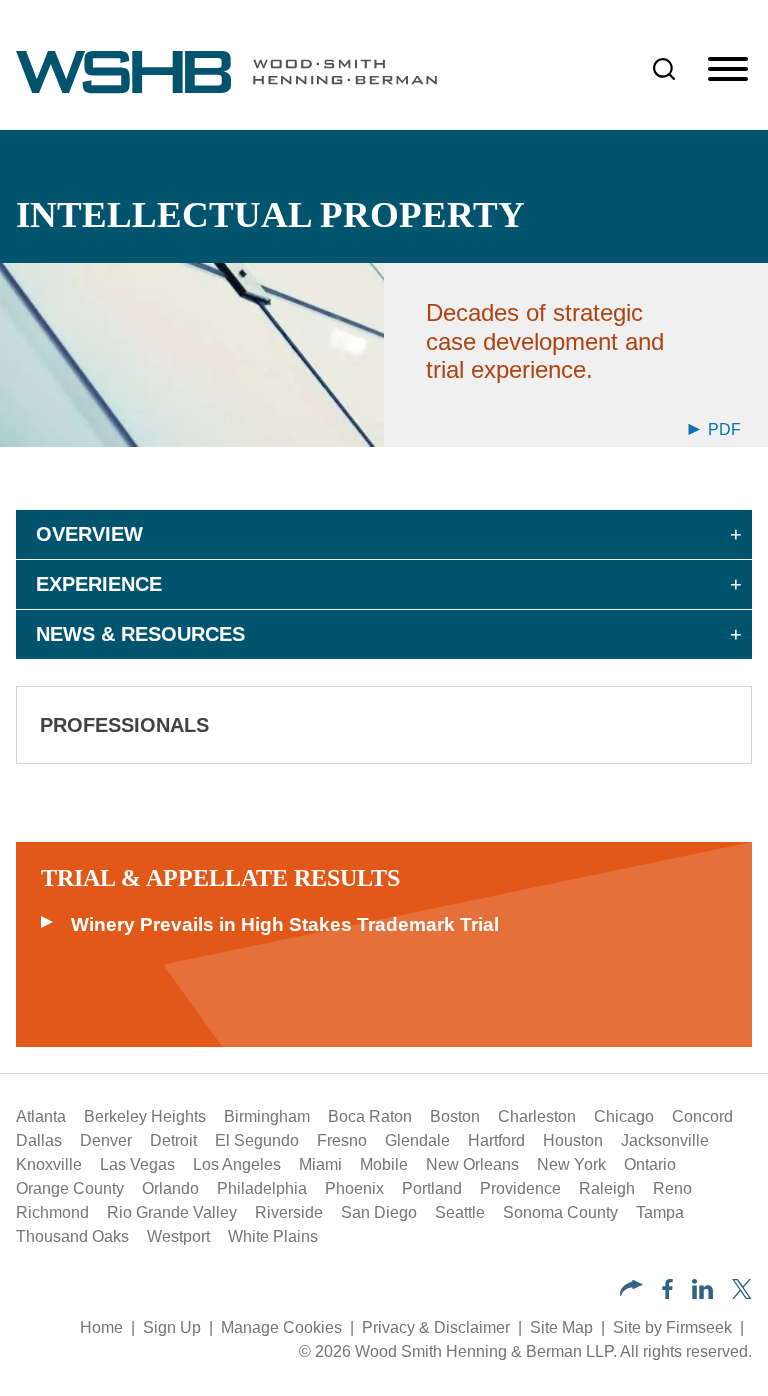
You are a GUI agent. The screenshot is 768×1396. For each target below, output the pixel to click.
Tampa (660, 1212)
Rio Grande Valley (172, 1212)
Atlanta (41, 1116)
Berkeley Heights (145, 1116)
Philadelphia (262, 1188)
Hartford (496, 1140)
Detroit (173, 1140)
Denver (106, 1140)
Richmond (52, 1212)
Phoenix (354, 1188)
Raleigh (607, 1188)
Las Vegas (137, 1164)
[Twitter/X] (742, 1293)
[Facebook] (667, 1293)
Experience (99, 584)
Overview (89, 534)
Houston (573, 1140)
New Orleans (472, 1164)
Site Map (561, 1327)
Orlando (170, 1188)
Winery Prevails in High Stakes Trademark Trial (285, 924)
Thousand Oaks (72, 1236)
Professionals (124, 725)
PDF (722, 429)
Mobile (384, 1164)
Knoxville (49, 1164)
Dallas (39, 1140)
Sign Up (172, 1327)
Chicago (624, 1116)
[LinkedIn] (702, 1293)
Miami (320, 1164)
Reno (672, 1188)
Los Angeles (237, 1164)
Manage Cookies (281, 1327)
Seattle (460, 1212)
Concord (702, 1116)
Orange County (70, 1188)
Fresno (342, 1140)
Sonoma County (560, 1212)
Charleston (537, 1116)
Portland (432, 1188)
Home (101, 1327)
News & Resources (140, 634)
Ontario (650, 1164)
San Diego (379, 1212)
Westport (178, 1236)
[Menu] (728, 70)
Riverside (289, 1212)
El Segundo (257, 1140)
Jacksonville (665, 1140)
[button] (631, 1290)
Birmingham (267, 1116)
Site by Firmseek (672, 1327)
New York (571, 1164)
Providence (520, 1188)
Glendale (417, 1140)
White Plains (273, 1236)
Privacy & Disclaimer (436, 1327)
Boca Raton (370, 1116)
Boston (455, 1116)
